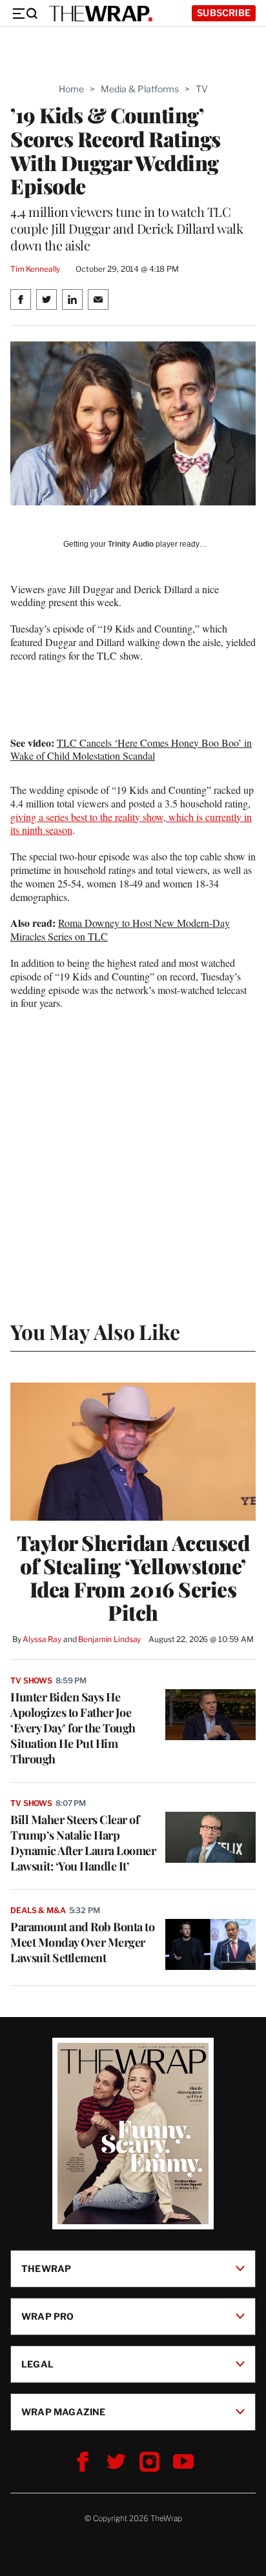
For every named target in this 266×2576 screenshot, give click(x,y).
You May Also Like (95, 1331)
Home (71, 89)
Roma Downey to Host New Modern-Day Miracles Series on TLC (120, 929)
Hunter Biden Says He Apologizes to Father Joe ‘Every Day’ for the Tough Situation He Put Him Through (73, 1728)
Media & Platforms (140, 89)
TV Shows (31, 1680)
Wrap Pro (48, 2316)
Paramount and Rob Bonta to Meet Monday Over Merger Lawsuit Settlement (82, 1942)
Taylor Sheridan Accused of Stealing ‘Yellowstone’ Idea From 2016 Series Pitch (133, 1577)
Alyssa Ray (42, 1639)
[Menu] (25, 14)
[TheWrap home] (101, 14)
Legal (37, 2363)
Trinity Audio (131, 544)
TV (202, 89)
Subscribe (224, 13)
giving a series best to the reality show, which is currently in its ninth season (131, 824)
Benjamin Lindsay (109, 1639)
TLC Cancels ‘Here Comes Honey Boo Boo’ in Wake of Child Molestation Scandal (131, 749)
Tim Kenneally (35, 269)
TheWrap (46, 2268)
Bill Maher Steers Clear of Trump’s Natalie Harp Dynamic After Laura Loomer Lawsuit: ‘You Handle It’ (83, 1843)
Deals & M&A (38, 1910)
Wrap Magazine (64, 2411)
